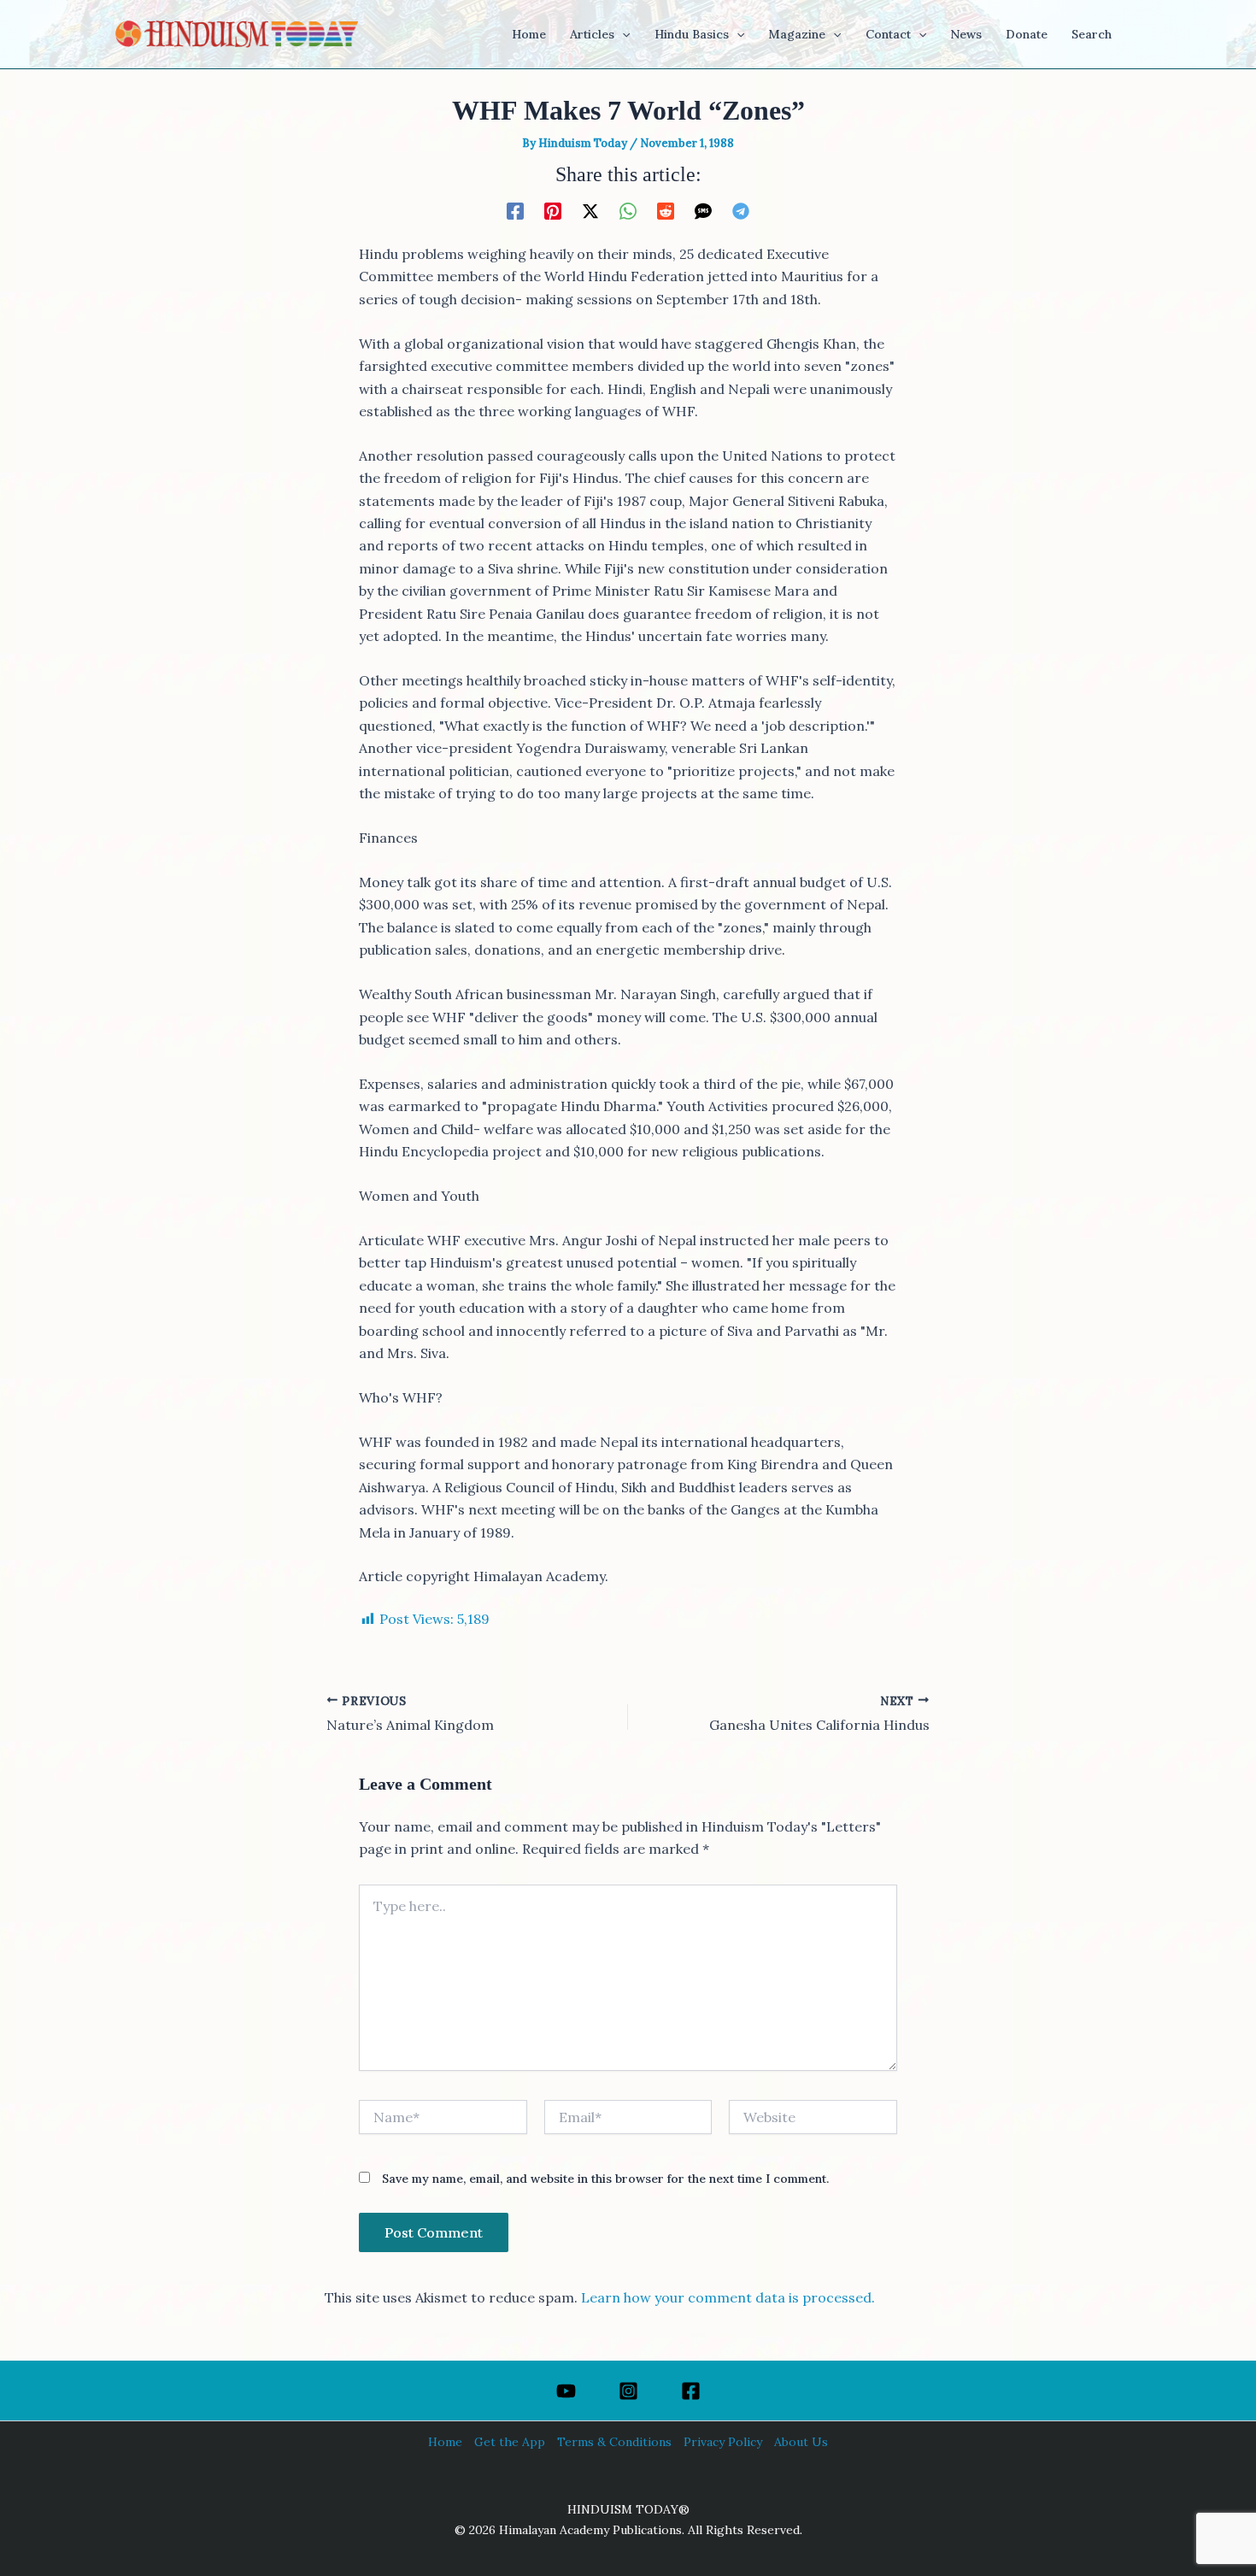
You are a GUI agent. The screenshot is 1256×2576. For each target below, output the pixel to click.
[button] (622, 34)
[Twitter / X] (590, 210)
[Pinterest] (553, 210)
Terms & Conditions (614, 2442)
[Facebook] (515, 210)
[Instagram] (628, 2391)
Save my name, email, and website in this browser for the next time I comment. (605, 2179)
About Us (801, 2442)
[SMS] (703, 210)
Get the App (510, 2442)
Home (445, 2442)
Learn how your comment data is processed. (728, 2297)
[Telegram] (741, 210)
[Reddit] (666, 210)
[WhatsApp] (628, 210)
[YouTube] (566, 2391)
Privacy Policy (723, 2442)
